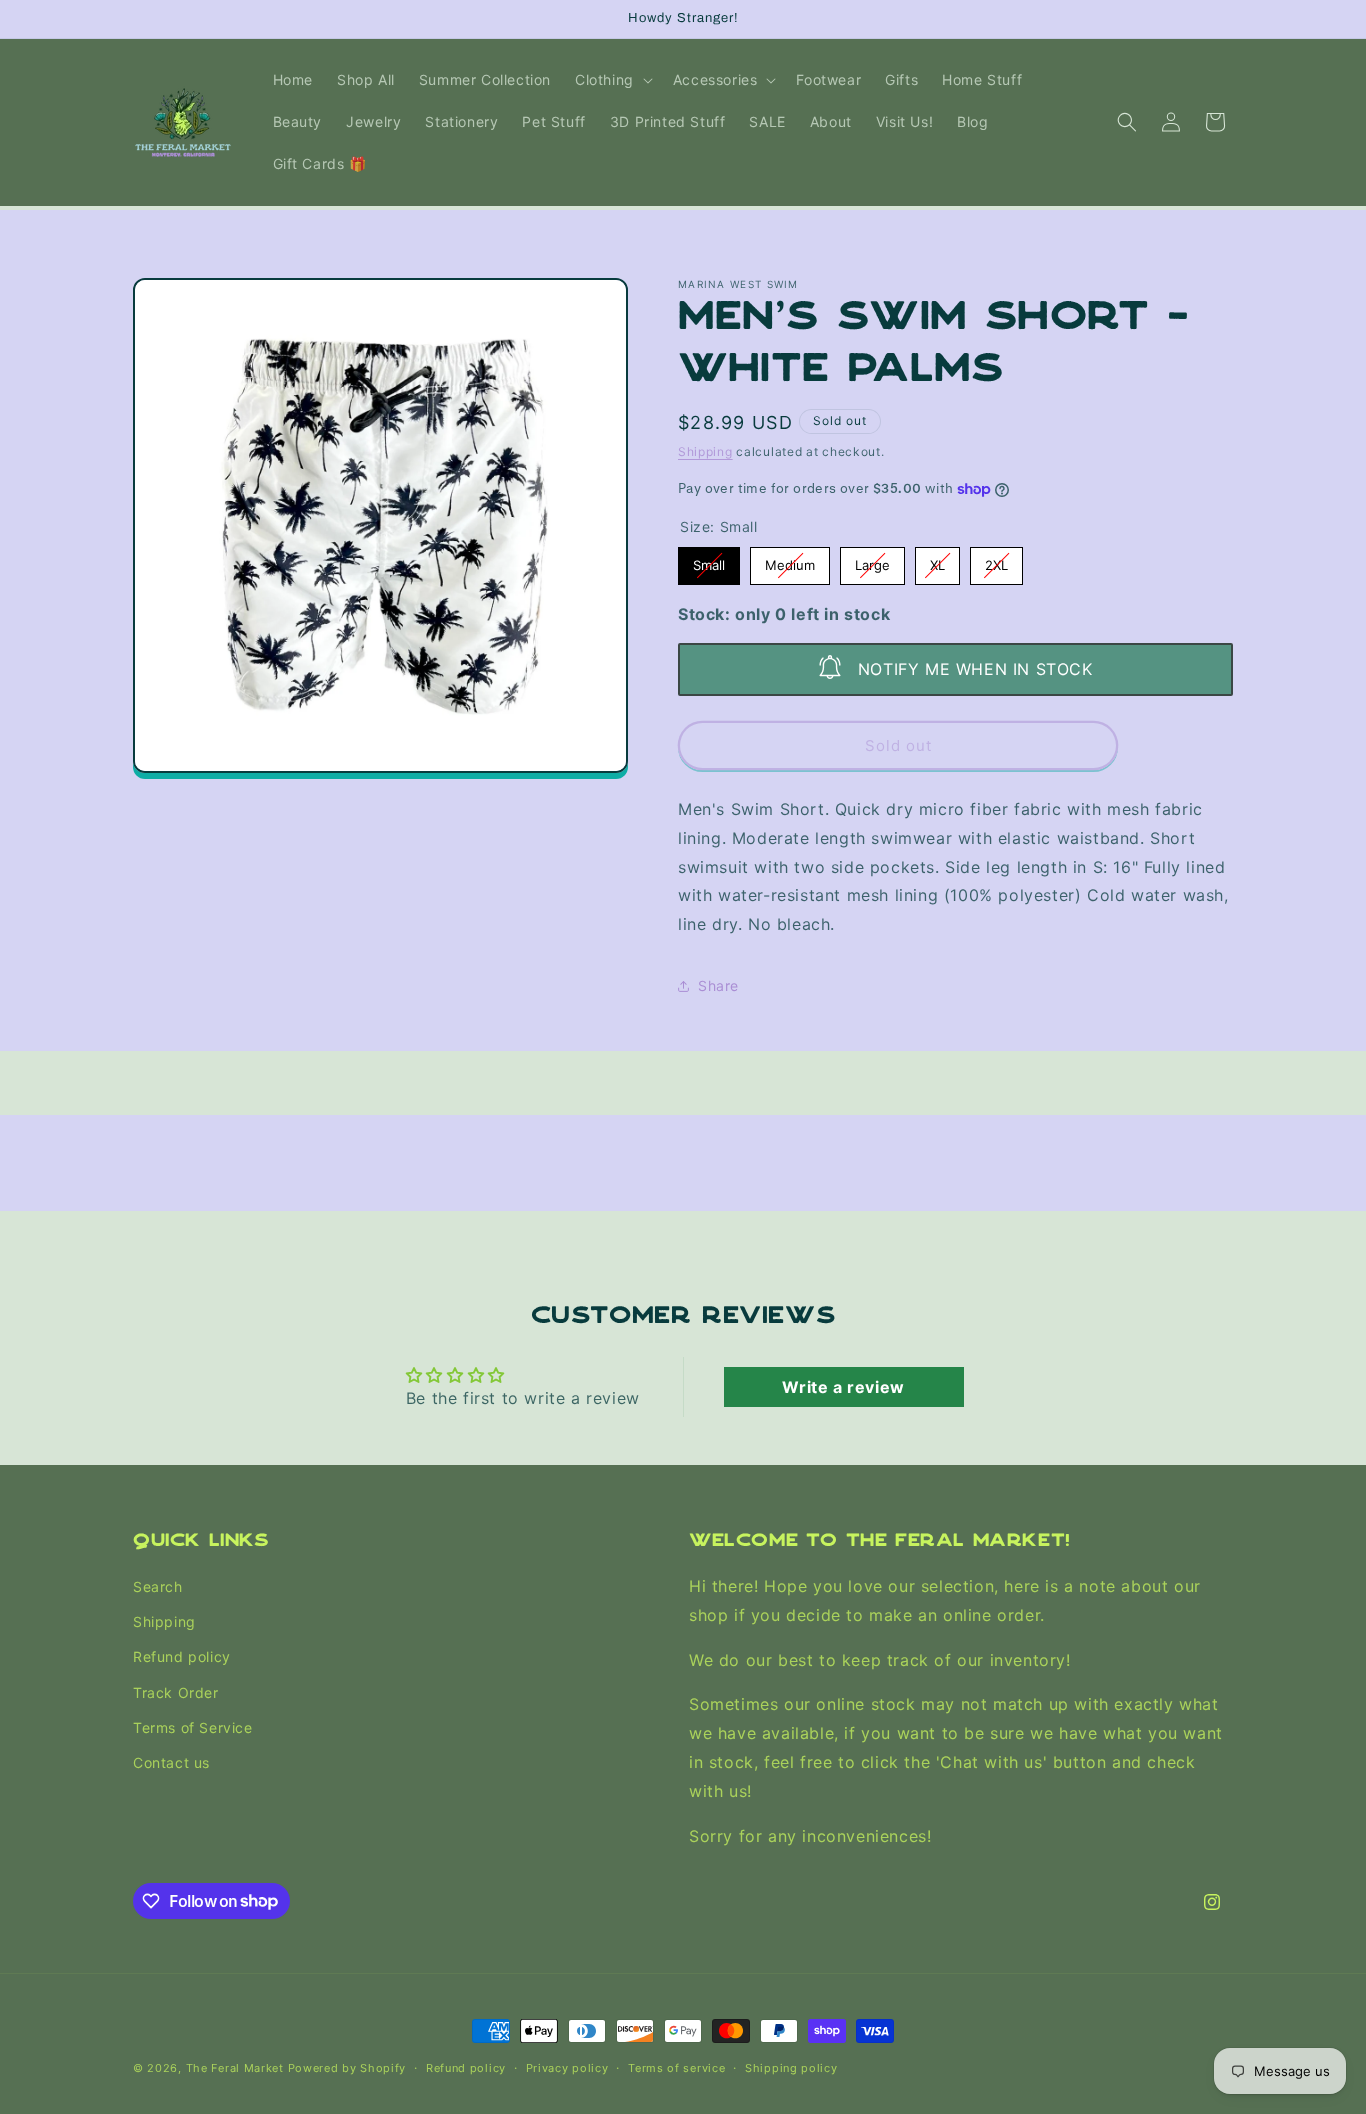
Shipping (705, 451)
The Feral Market (235, 2068)
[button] (612, 80)
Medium (790, 560)
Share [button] (718, 985)
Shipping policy (791, 2067)
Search (158, 1586)
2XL (996, 560)
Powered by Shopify (347, 2068)
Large (873, 560)
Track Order (176, 1692)
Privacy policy (567, 2067)
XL (937, 560)
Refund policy (182, 1657)
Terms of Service (193, 1727)
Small (709, 560)
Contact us (171, 1762)
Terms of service (676, 2067)
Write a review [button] (843, 1387)
